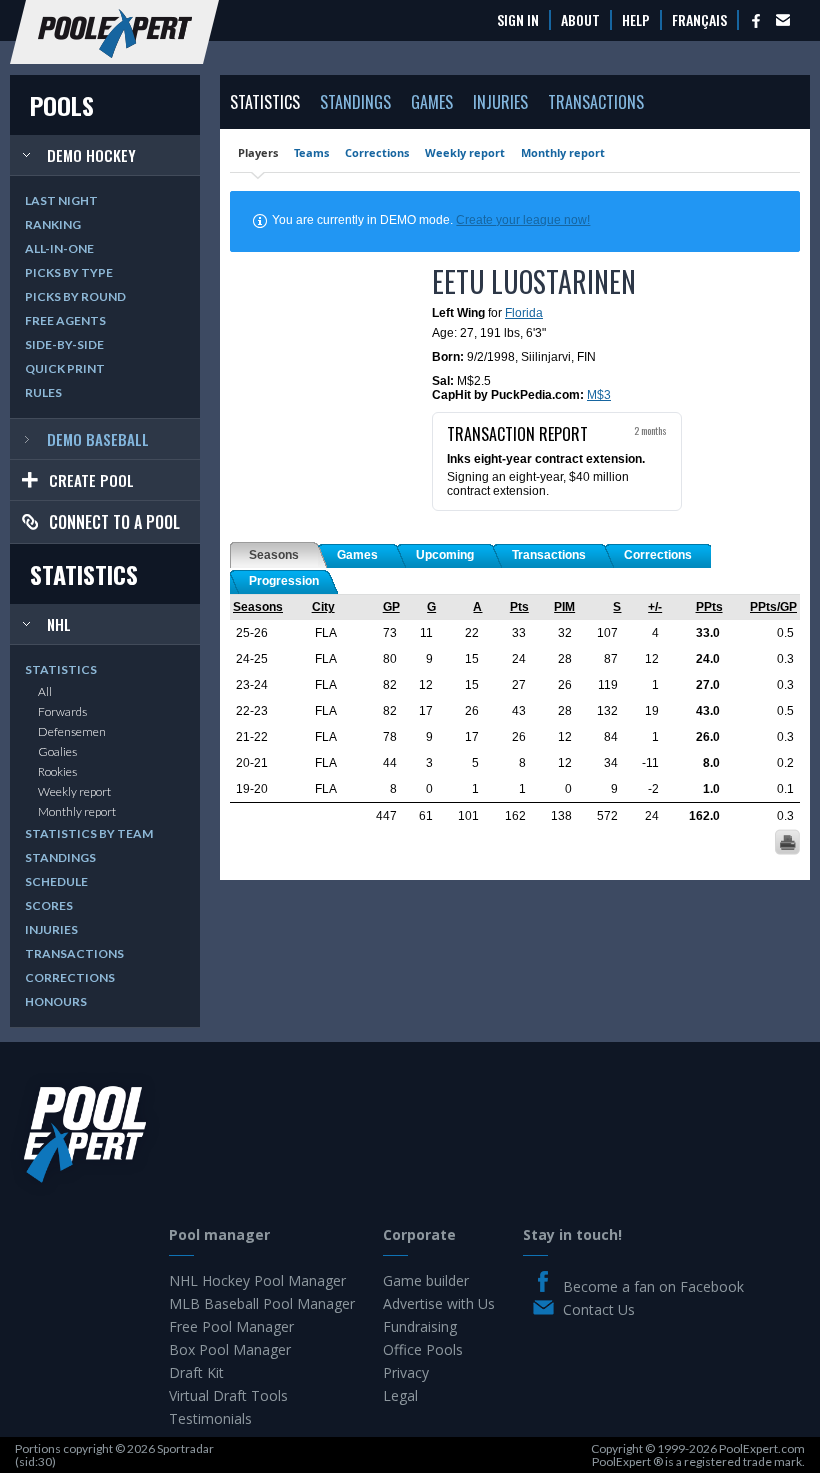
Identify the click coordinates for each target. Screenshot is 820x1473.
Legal (400, 1395)
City (323, 607)
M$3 (599, 395)
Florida (524, 313)
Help (636, 20)
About (580, 20)
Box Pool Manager (230, 1349)
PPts (709, 607)
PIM (564, 607)
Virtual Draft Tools (228, 1395)
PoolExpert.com (762, 1448)
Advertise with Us (439, 1303)
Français (699, 20)
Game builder (426, 1280)
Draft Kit (196, 1372)
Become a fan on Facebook (653, 1286)
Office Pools (423, 1349)
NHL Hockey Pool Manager (257, 1280)
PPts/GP (773, 607)
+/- (655, 607)
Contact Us (599, 1309)
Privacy (406, 1372)
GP (391, 607)
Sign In (518, 20)
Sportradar (185, 1448)
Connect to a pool (114, 522)
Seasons (258, 607)
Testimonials (210, 1418)
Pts (519, 607)
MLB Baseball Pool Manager (262, 1303)
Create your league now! (523, 220)
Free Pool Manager (231, 1326)
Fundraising (420, 1326)
